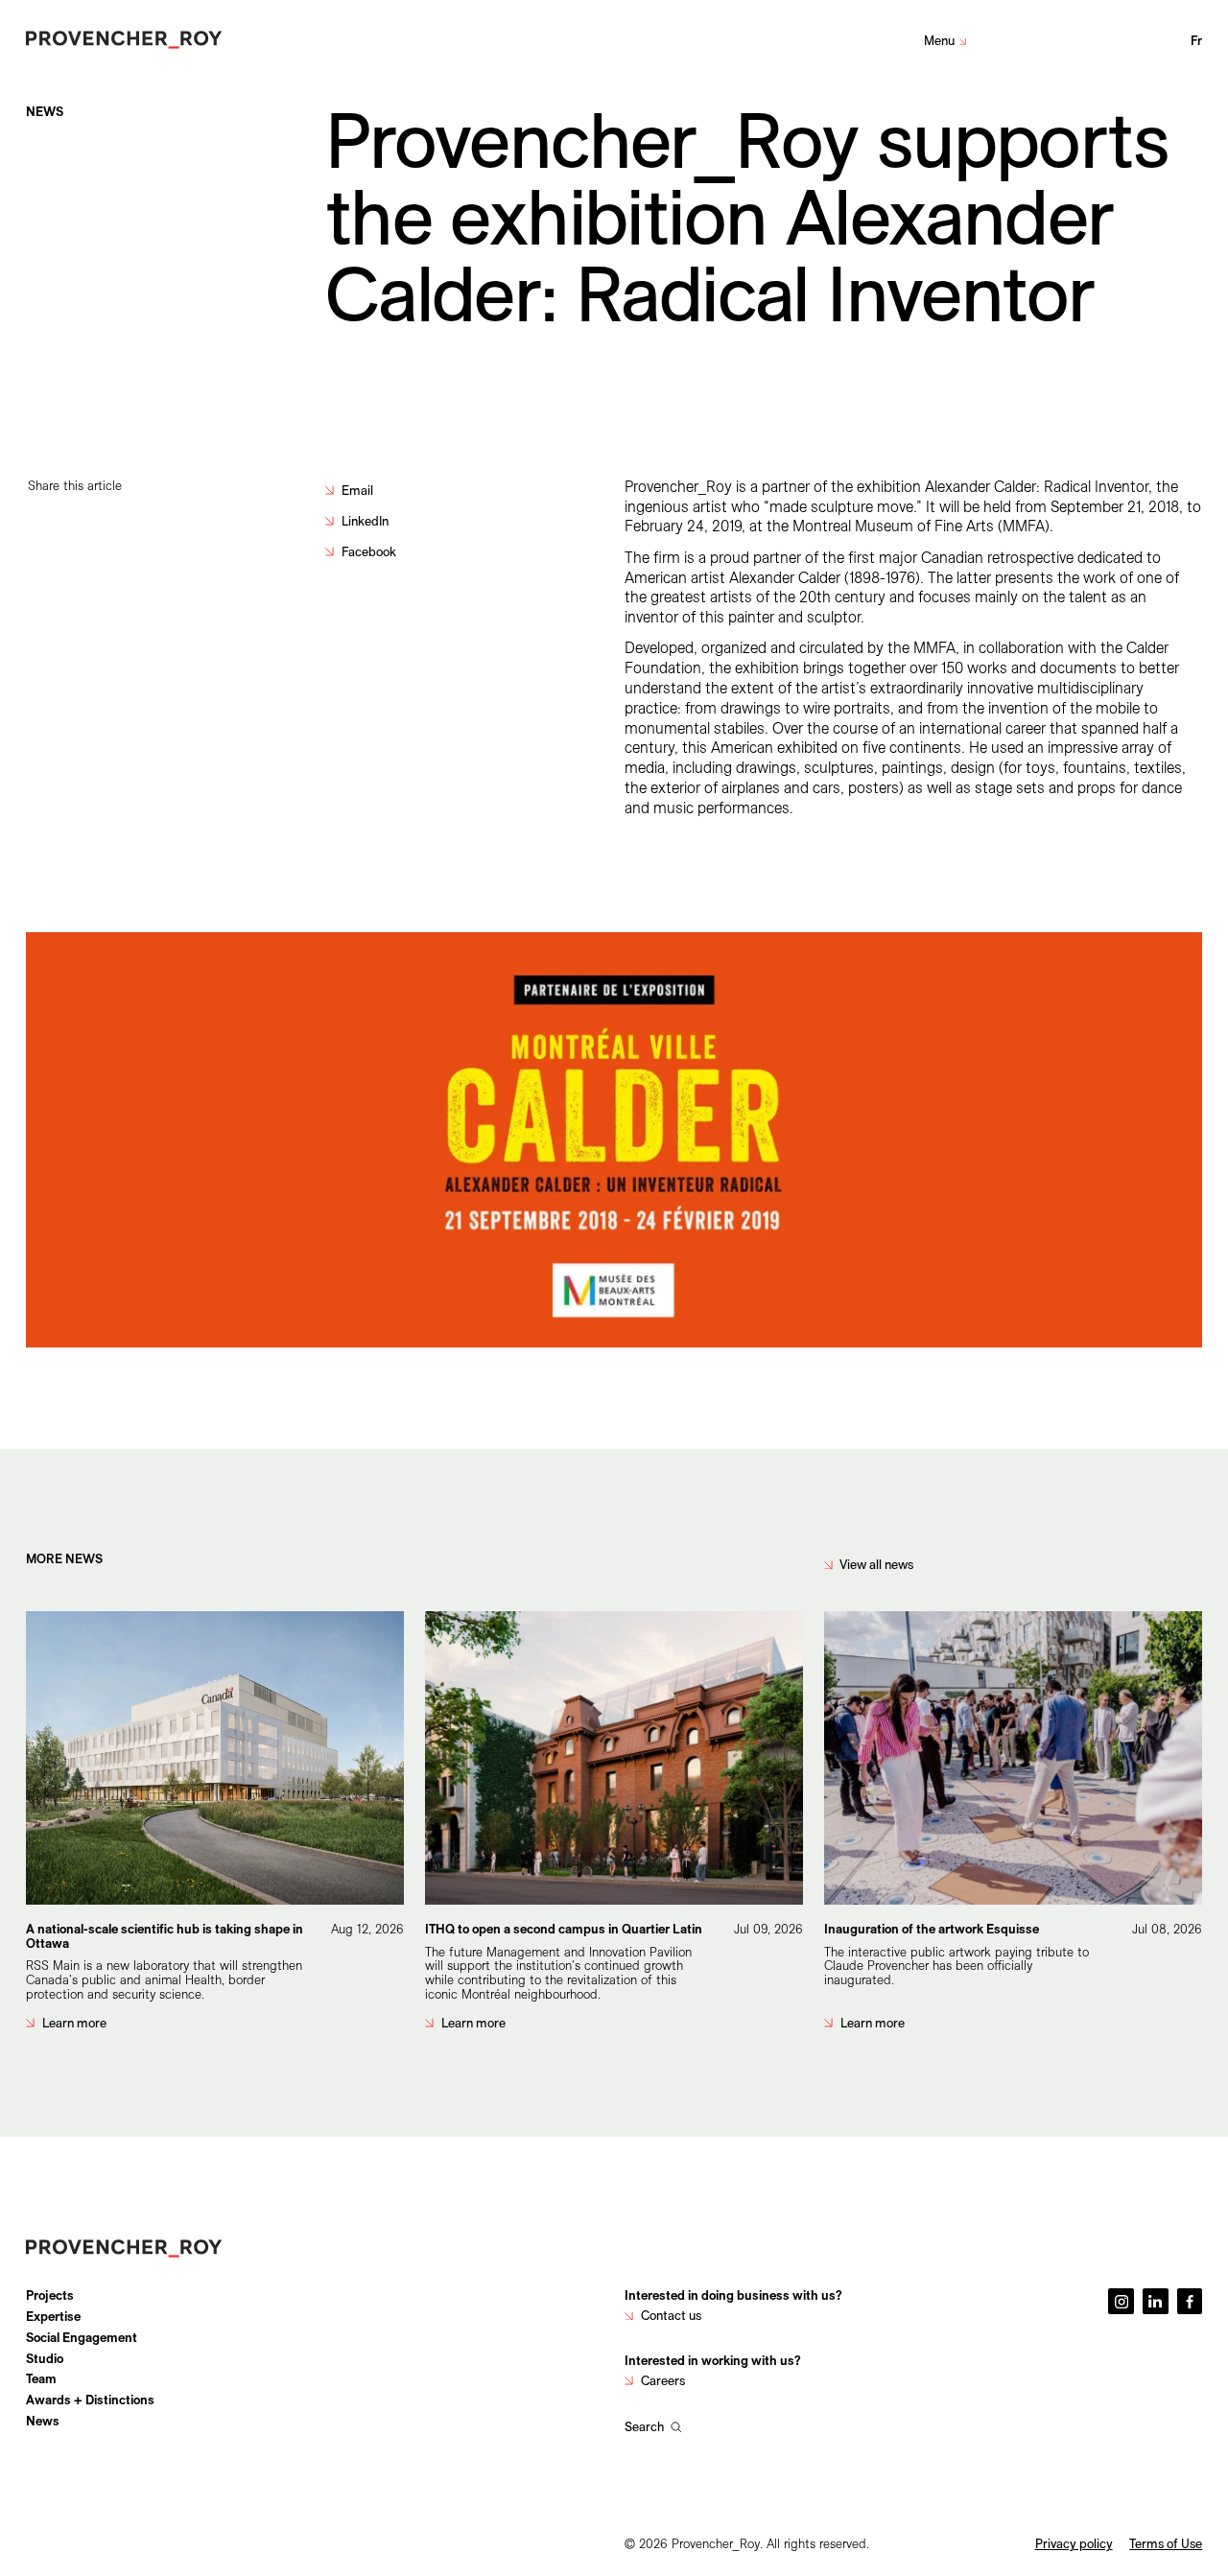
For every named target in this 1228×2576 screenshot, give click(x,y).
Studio (45, 2358)
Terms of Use (1166, 2543)
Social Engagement (82, 2337)
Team (41, 2378)
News (43, 2421)
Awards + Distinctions (90, 2400)
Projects (50, 2295)
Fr (1197, 40)
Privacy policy (1074, 2543)
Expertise (53, 2316)
